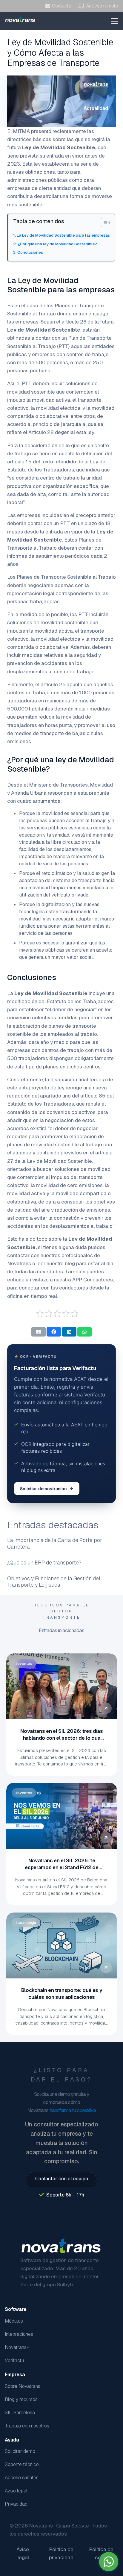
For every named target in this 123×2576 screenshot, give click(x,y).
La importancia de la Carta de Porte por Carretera (55, 1543)
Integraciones (19, 2334)
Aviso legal (16, 2491)
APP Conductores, (93, 1280)
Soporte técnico (22, 2464)
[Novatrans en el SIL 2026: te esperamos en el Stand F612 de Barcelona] (62, 1816)
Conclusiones (30, 252)
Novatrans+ (17, 2347)
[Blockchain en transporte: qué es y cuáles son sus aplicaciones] (62, 1945)
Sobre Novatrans (23, 2386)
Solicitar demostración (43, 1489)
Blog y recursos (21, 2399)
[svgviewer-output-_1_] (20, 19)
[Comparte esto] (54, 1332)
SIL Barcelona (20, 2413)
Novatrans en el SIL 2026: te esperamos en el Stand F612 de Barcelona (61, 1867)
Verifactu (14, 2360)
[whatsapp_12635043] (109, 2562)
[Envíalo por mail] (39, 1332)
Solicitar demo (20, 2451)
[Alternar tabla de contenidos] (103, 223)
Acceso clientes (22, 2478)
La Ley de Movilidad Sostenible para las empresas (63, 235)
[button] (115, 21)
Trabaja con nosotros (27, 2426)
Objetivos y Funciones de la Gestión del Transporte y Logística (54, 1582)
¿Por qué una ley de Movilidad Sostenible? (57, 244)
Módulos (14, 2321)
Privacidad (16, 2504)
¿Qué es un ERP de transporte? (44, 1563)
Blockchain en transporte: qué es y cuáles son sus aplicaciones (61, 1994)
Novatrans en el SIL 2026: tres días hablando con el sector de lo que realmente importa (61, 1738)
